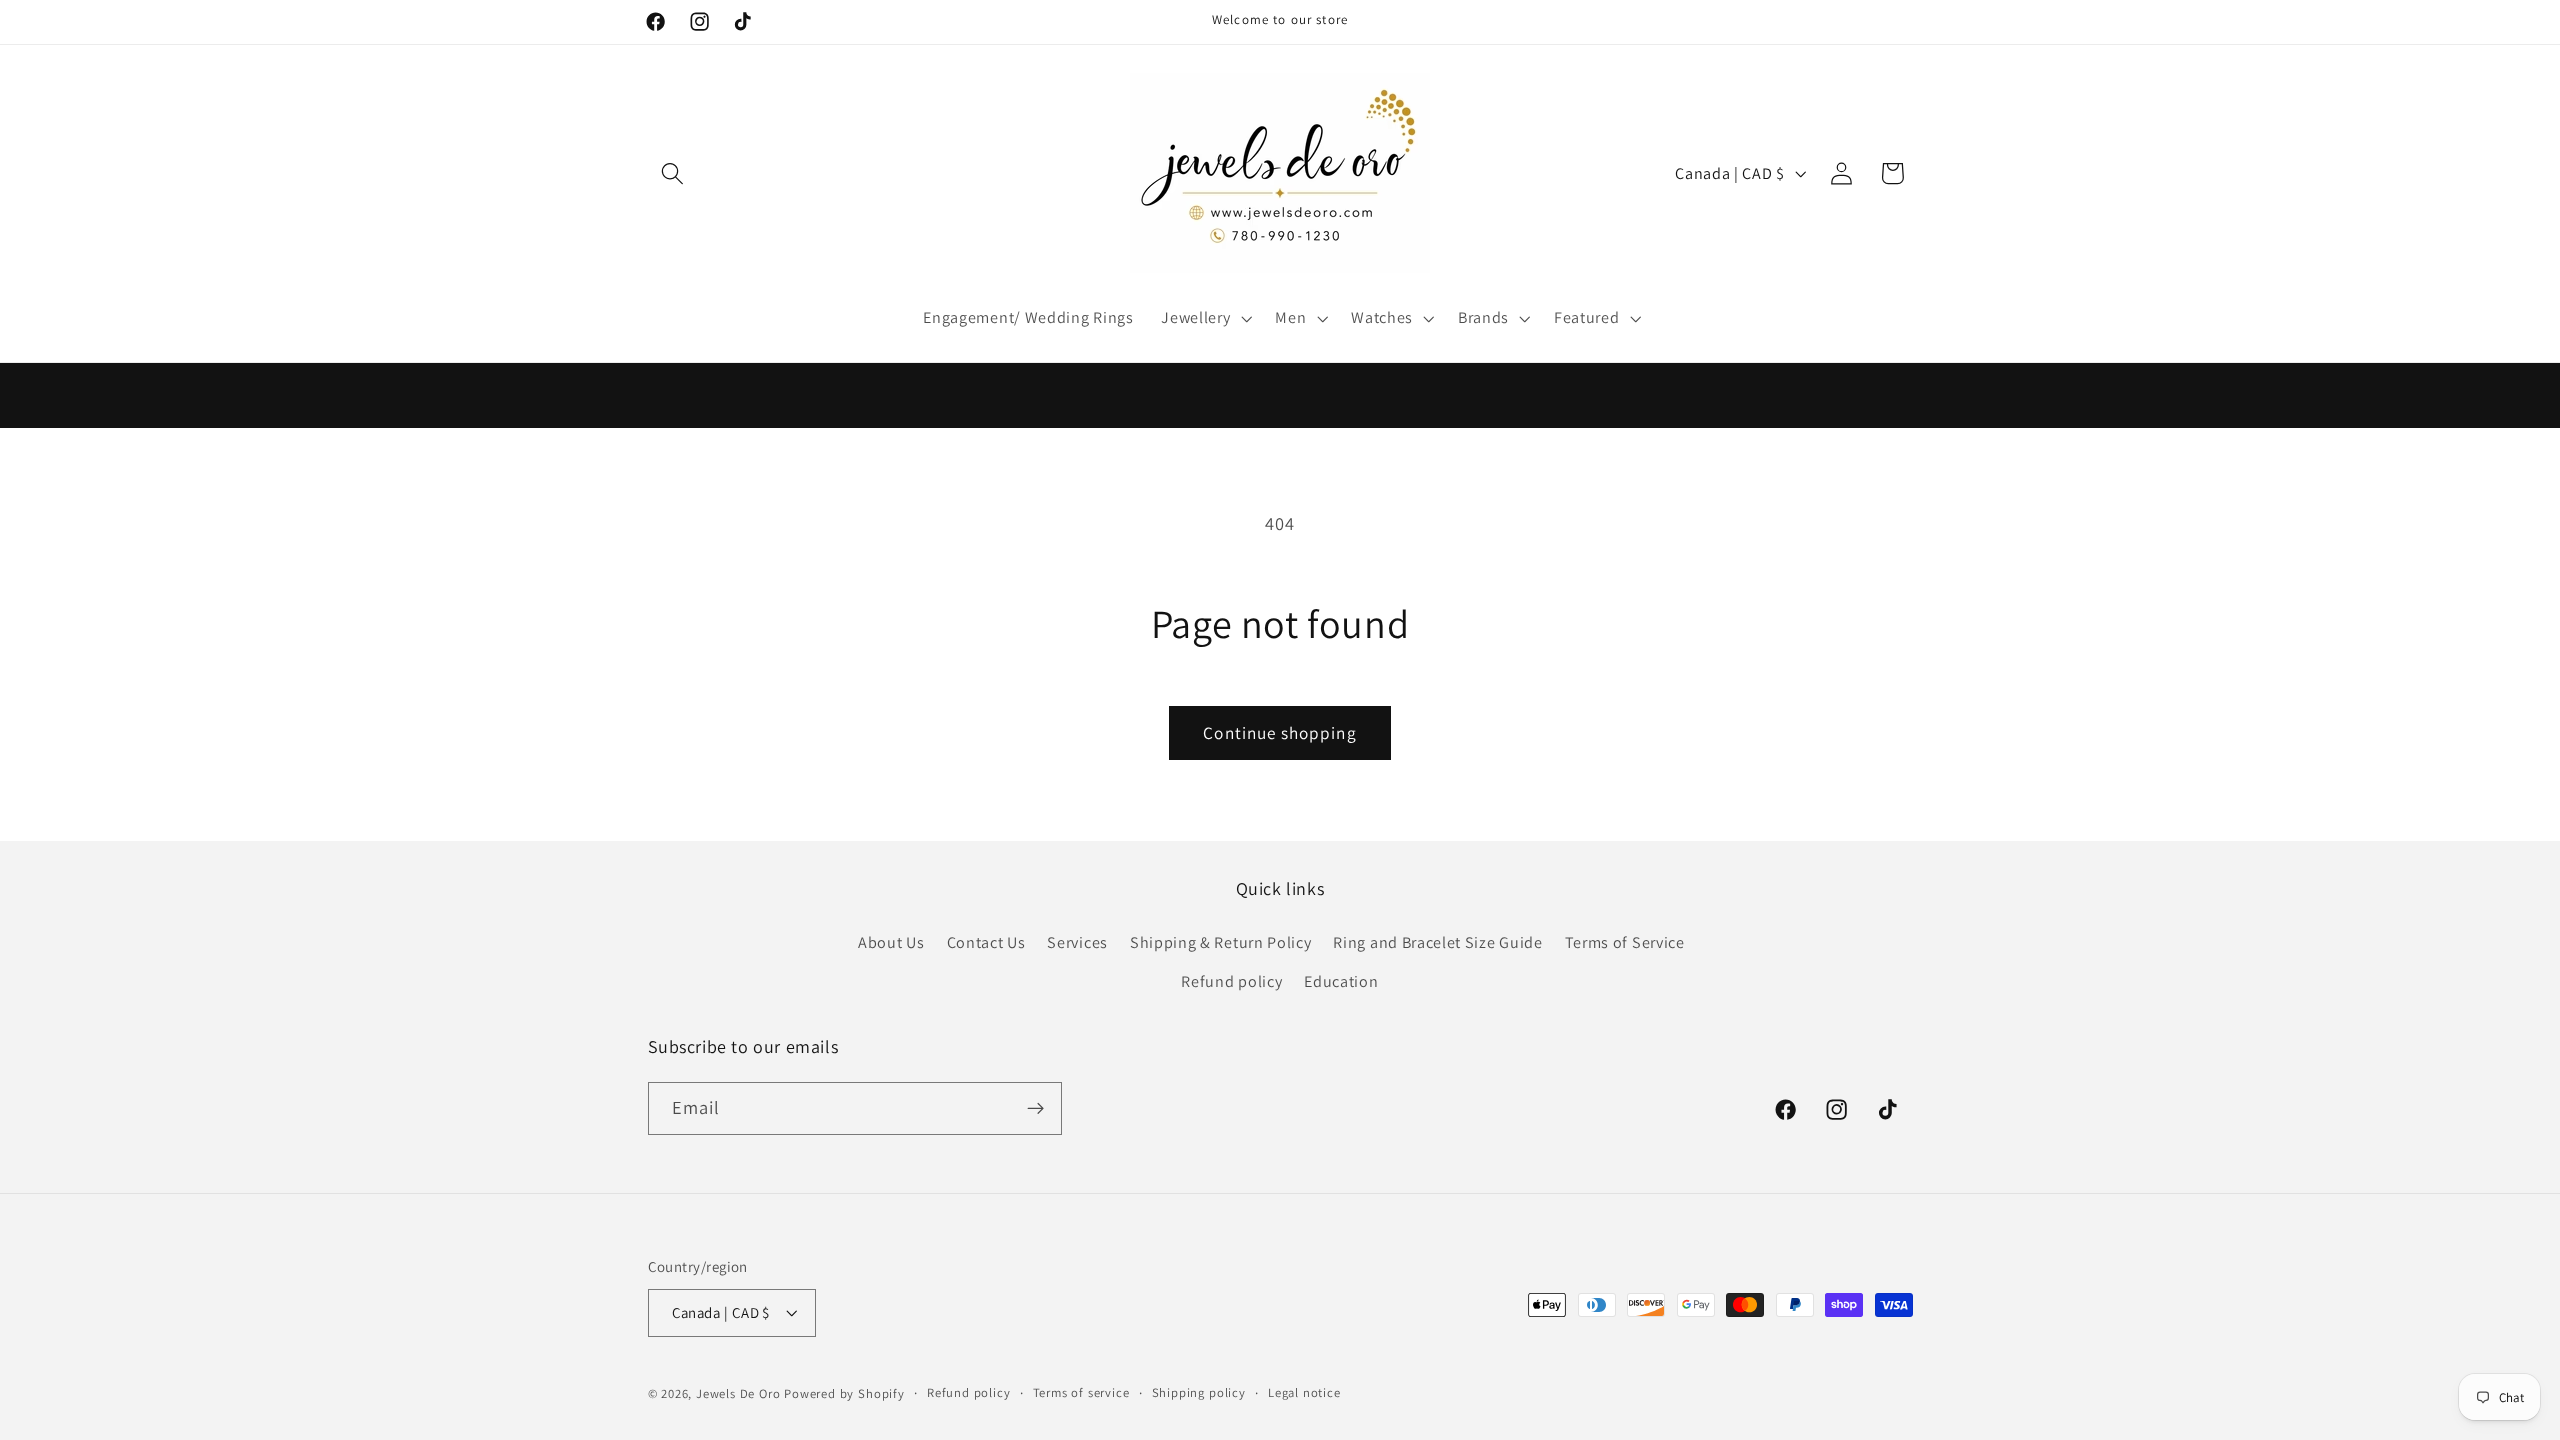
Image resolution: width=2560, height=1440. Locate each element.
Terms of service (1081, 1392)
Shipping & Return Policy (1221, 942)
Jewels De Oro (740, 1393)
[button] (673, 173)
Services (1077, 942)
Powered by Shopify (844, 1393)
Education (1341, 981)
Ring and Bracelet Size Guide (1437, 942)
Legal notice (1304, 1392)
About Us (891, 942)
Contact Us (986, 942)
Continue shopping (1280, 732)
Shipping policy (1199, 1392)
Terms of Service (1625, 942)
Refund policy (1231, 981)
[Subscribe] (1035, 1109)
